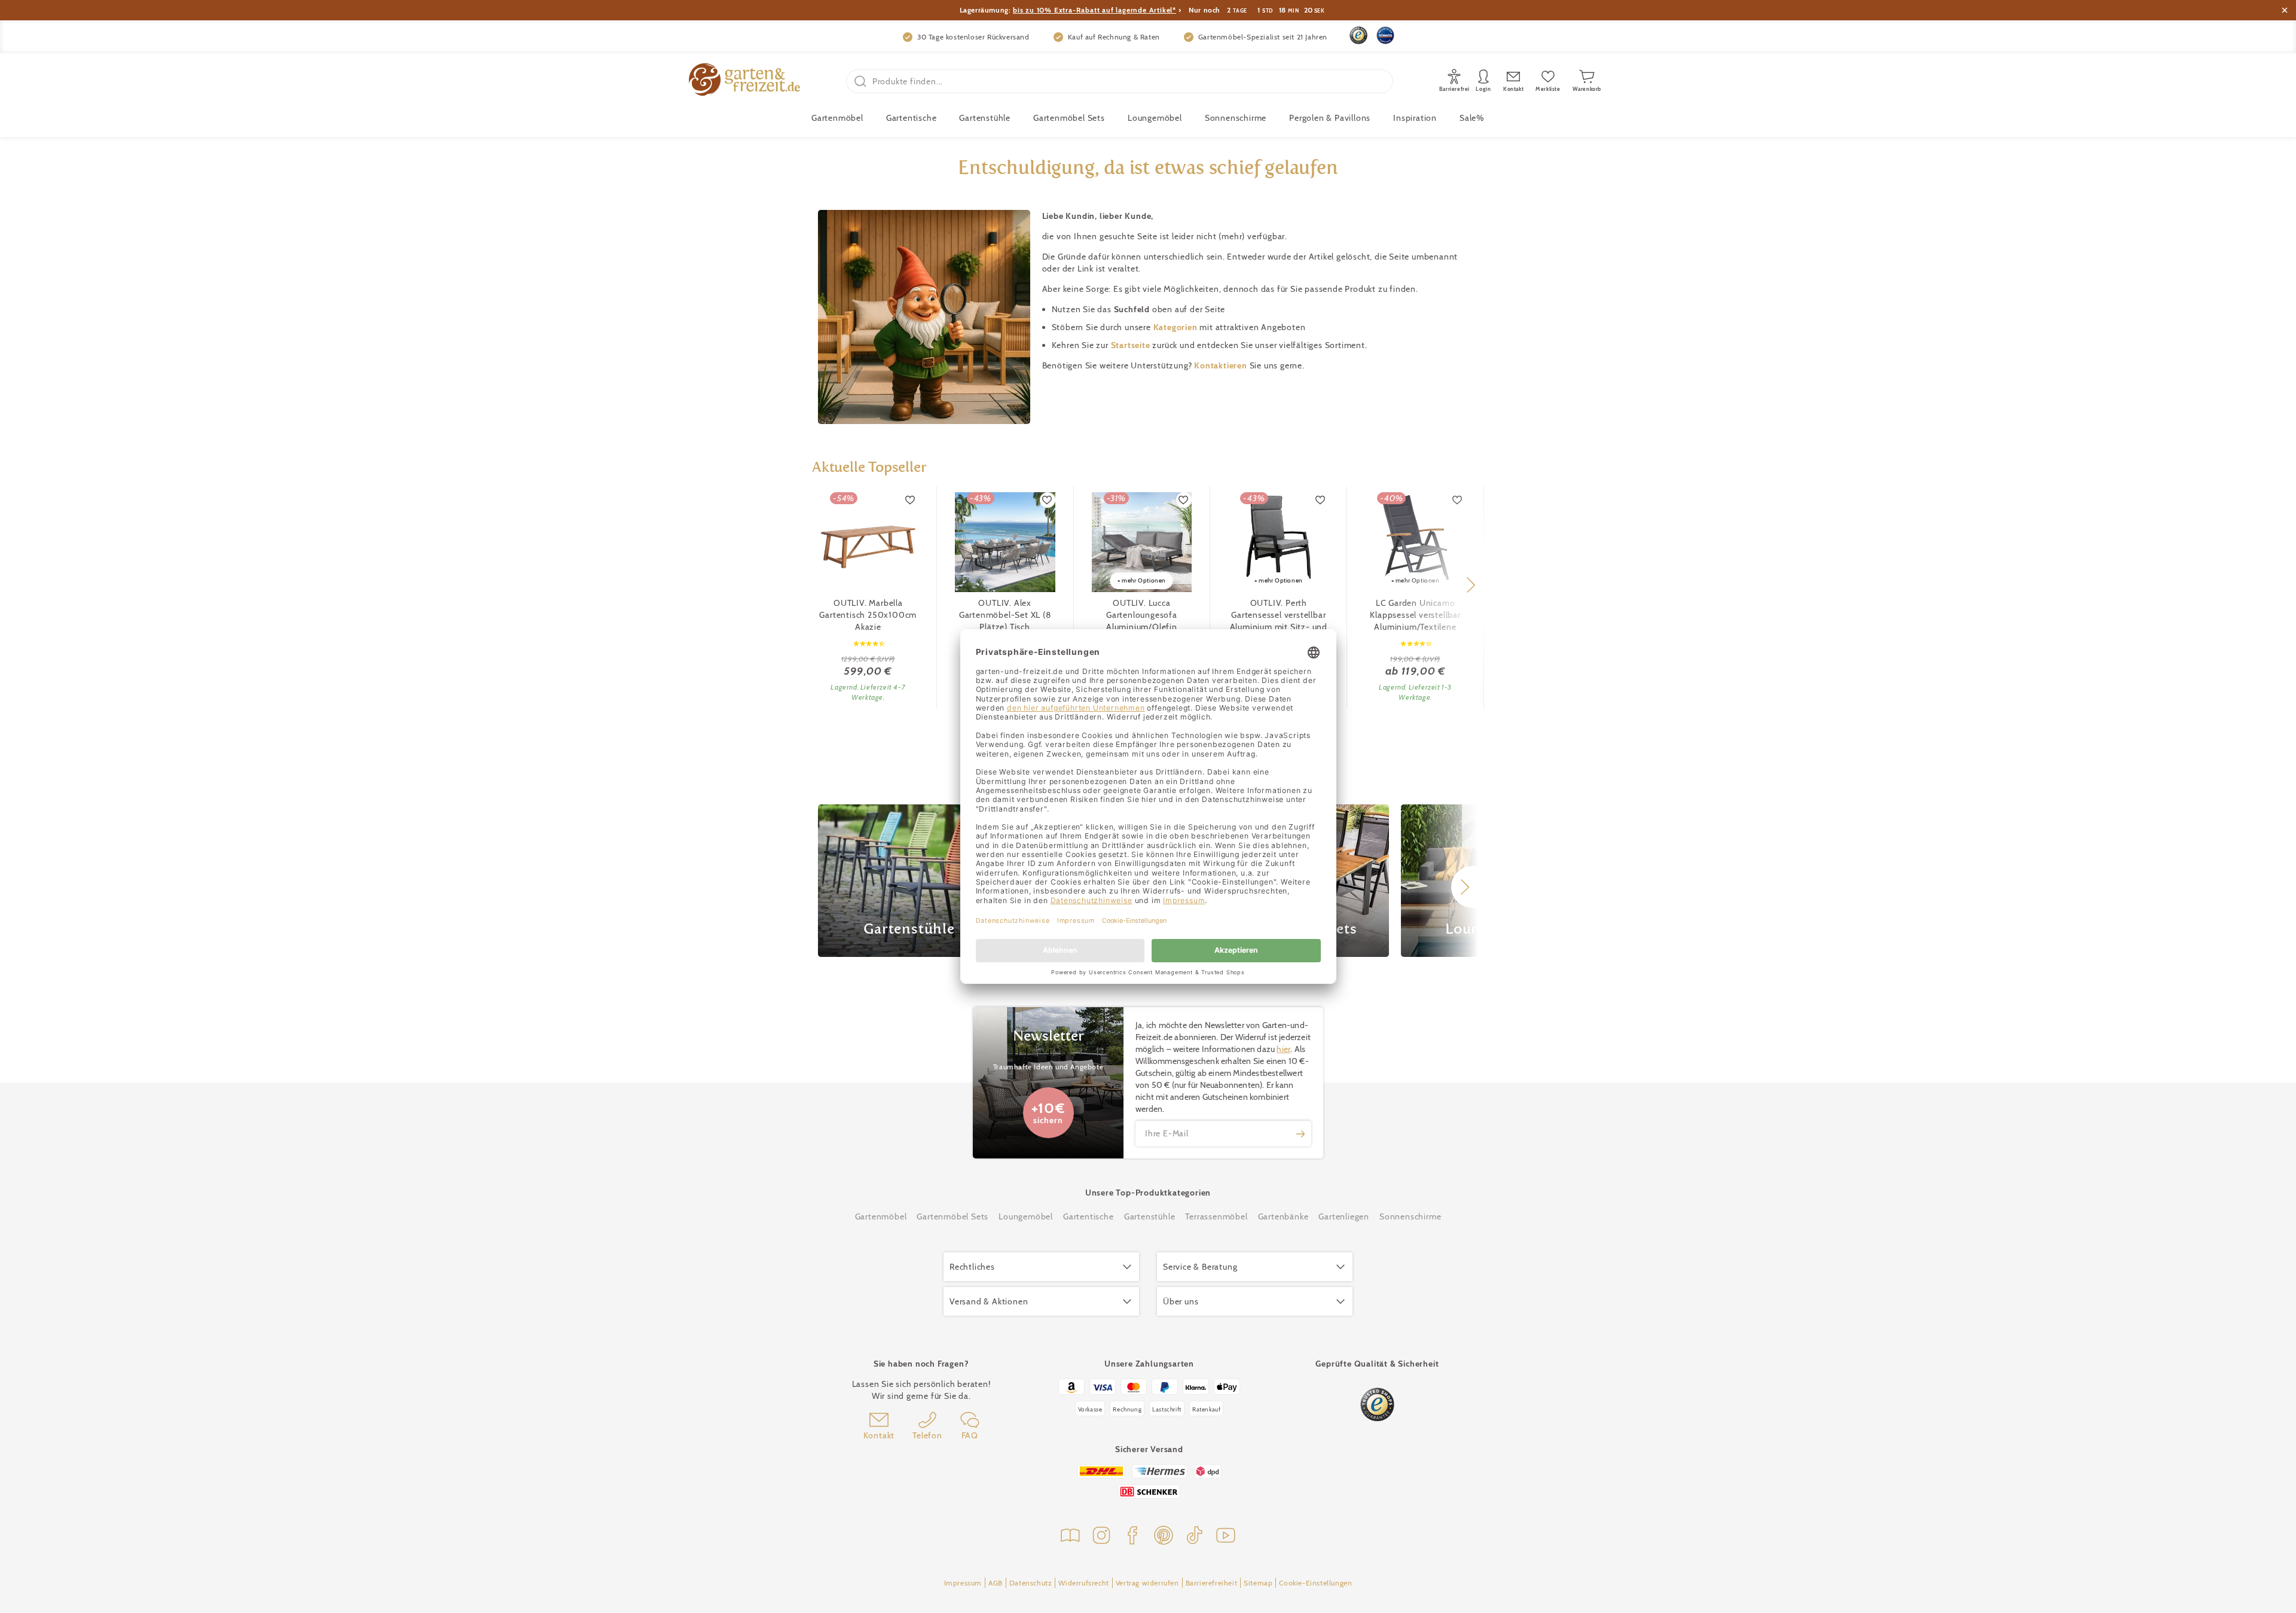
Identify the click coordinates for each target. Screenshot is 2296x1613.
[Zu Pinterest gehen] (1164, 1537)
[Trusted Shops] (1358, 35)
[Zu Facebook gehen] (1132, 1537)
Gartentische (912, 118)
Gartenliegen (1344, 1216)
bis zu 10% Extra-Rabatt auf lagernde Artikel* (1094, 10)
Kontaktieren (1222, 365)
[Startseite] (744, 81)
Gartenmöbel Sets (1069, 118)
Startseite (1132, 345)
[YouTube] (1226, 1537)
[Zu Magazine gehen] (1070, 1537)
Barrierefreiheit (1212, 1583)
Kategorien (1177, 327)
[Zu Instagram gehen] (1101, 1537)
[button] (1471, 585)
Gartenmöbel (881, 1216)
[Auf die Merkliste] (911, 500)
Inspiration (1415, 118)
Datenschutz (1031, 1583)
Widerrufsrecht (1083, 1583)
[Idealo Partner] (1385, 35)
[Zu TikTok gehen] (1195, 1537)
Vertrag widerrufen (1147, 1583)
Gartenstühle (985, 118)
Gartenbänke (1283, 1216)
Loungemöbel (1155, 118)
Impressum (963, 1583)
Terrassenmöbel (1216, 1216)
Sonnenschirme (1236, 118)
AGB (996, 1583)
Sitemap (1258, 1583)
